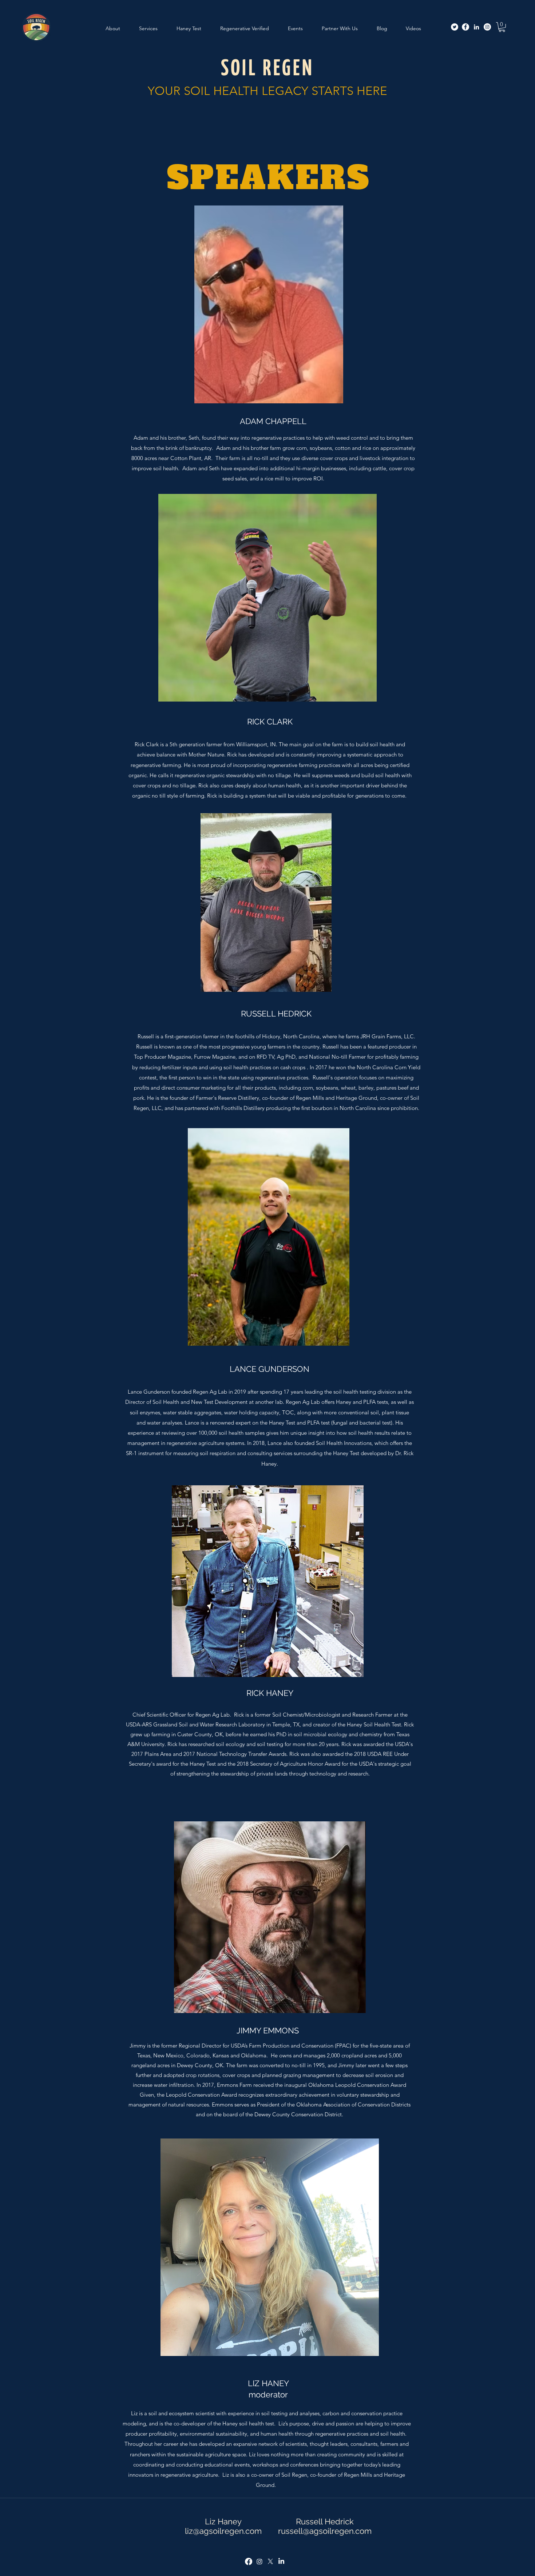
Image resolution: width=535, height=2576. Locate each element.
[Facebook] (465, 27)
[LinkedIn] (476, 27)
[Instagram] (487, 27)
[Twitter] (455, 27)
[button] (502, 27)
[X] (270, 2561)
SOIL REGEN (267, 69)
